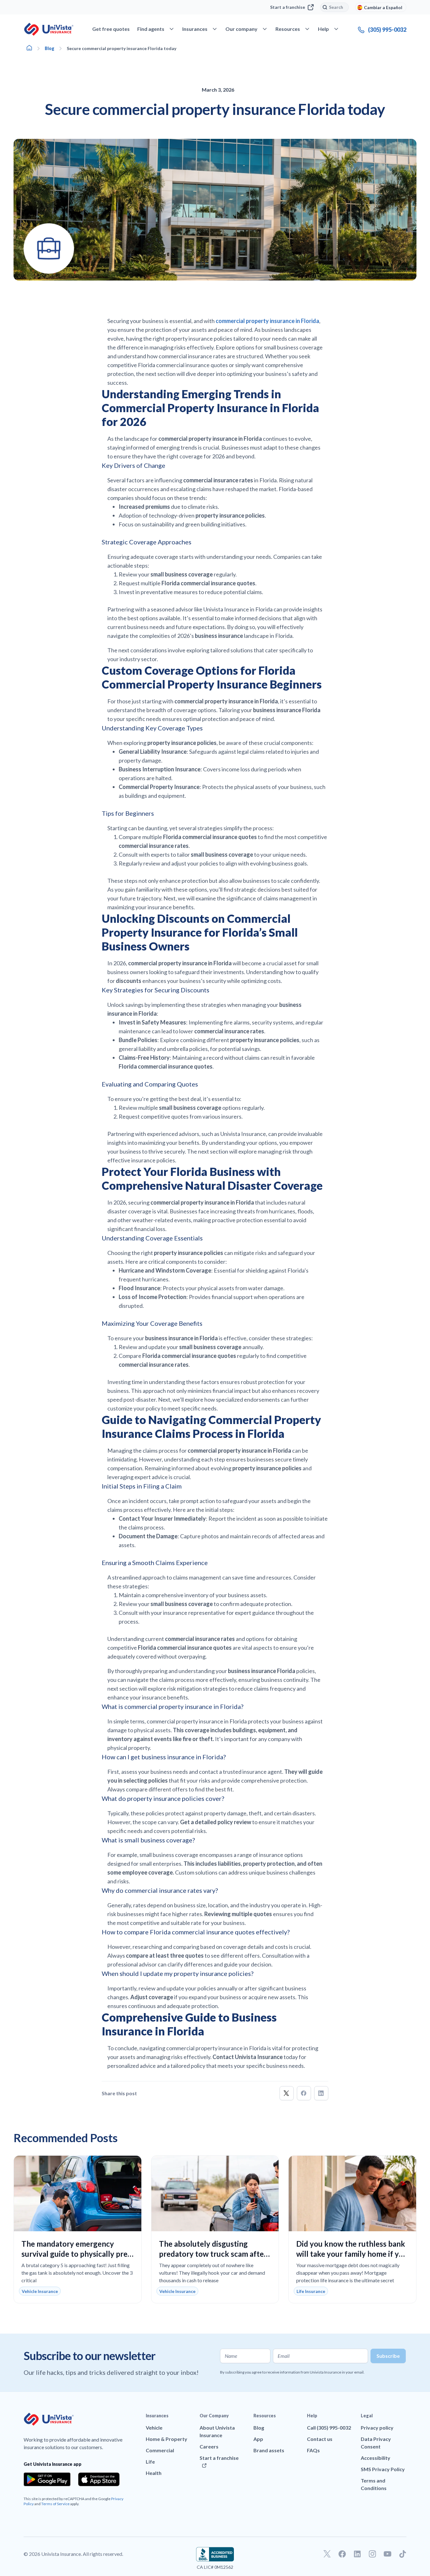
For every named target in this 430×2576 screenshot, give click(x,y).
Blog (50, 48)
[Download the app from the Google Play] (47, 2479)
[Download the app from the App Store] (99, 2479)
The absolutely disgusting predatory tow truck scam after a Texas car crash (213, 2254)
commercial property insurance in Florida (267, 321)
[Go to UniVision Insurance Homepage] (49, 29)
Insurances (157, 2416)
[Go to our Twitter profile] (327, 2554)
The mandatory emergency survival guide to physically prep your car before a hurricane (77, 2254)
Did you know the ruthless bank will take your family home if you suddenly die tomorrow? (352, 2254)
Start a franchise (288, 7)
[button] (287, 2093)
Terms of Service (55, 2504)
